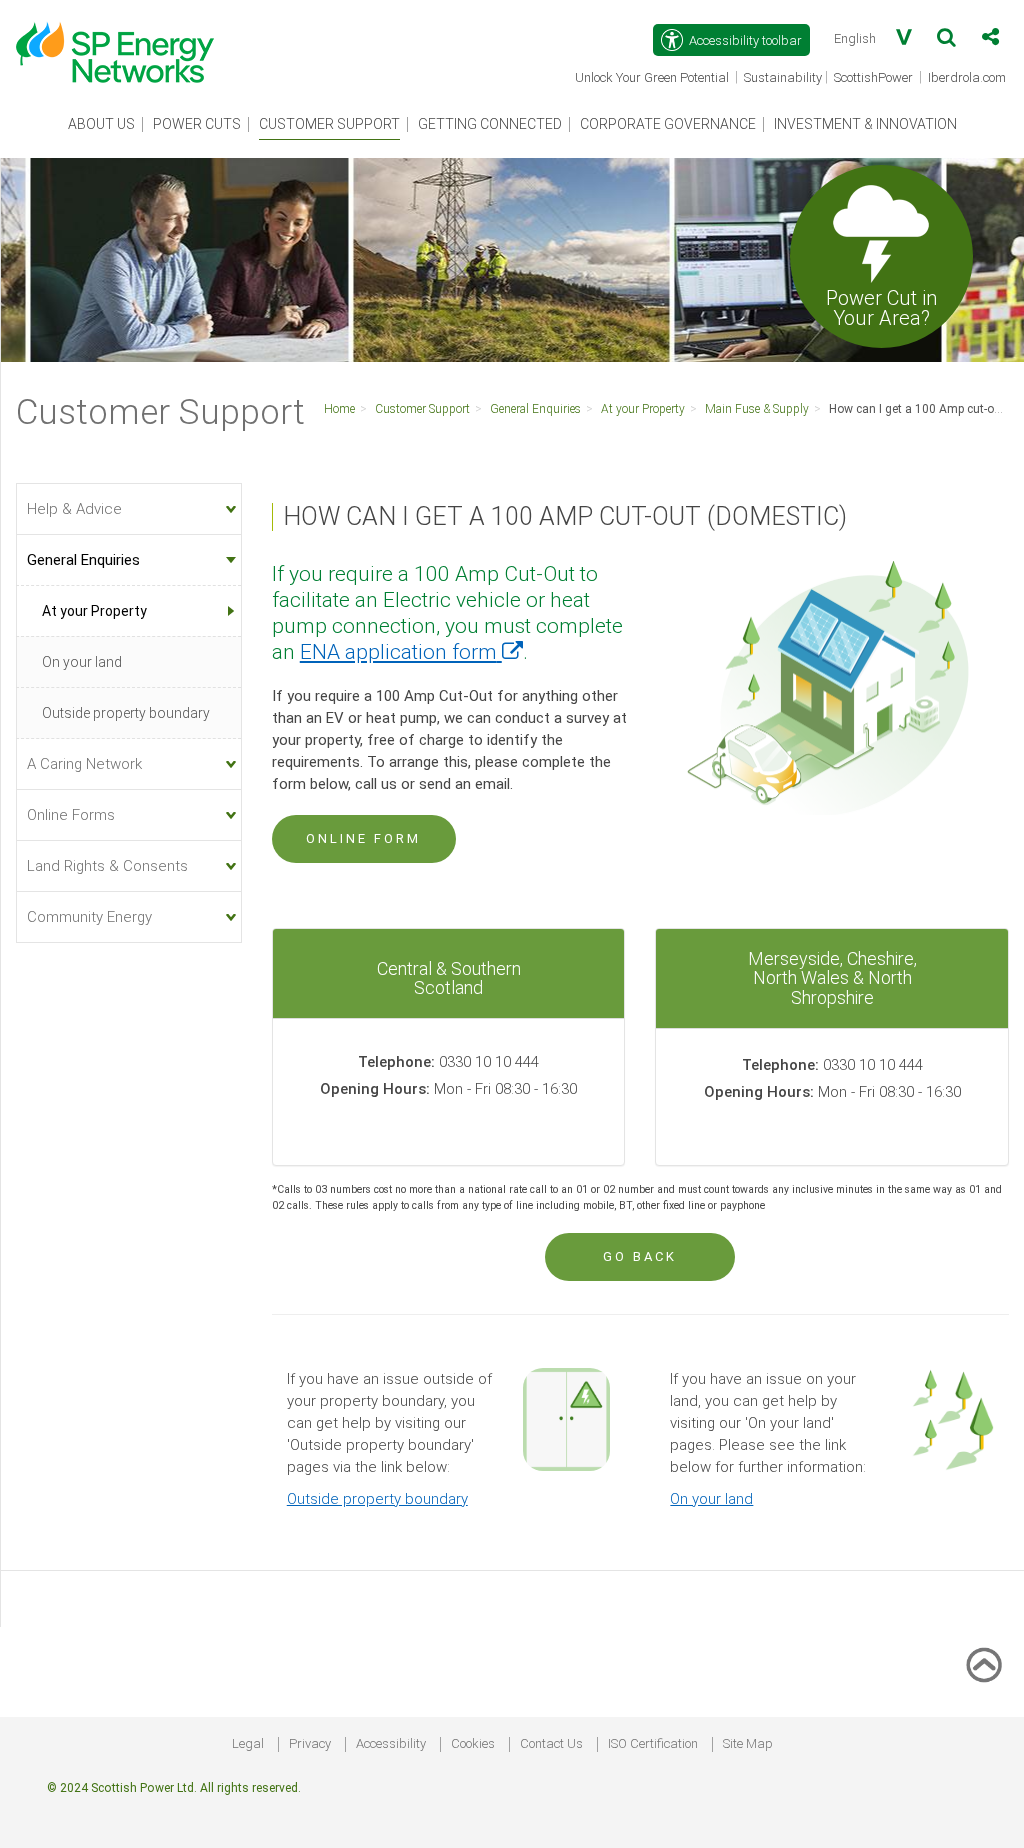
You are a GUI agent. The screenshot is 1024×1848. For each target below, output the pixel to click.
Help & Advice (74, 509)
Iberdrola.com (968, 79)
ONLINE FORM (363, 838)
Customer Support (329, 124)
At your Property (643, 409)
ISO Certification (653, 1743)
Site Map (748, 1743)
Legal (248, 1743)
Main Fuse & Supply (757, 409)
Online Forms (71, 815)
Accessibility (391, 1743)
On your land (711, 1499)
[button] (946, 41)
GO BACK (640, 1256)
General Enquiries (535, 409)
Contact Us (551, 1743)
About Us (101, 124)
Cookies (473, 1743)
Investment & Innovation (865, 124)
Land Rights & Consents (107, 866)
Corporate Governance (668, 124)
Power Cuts (197, 124)
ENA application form (411, 652)
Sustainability (783, 77)
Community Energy (89, 917)
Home (339, 409)
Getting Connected (490, 124)
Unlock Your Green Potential (653, 79)
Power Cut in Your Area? (881, 307)
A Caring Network (84, 764)
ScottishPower (875, 79)
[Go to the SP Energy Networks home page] (125, 42)
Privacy (310, 1743)
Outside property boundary (377, 1499)
